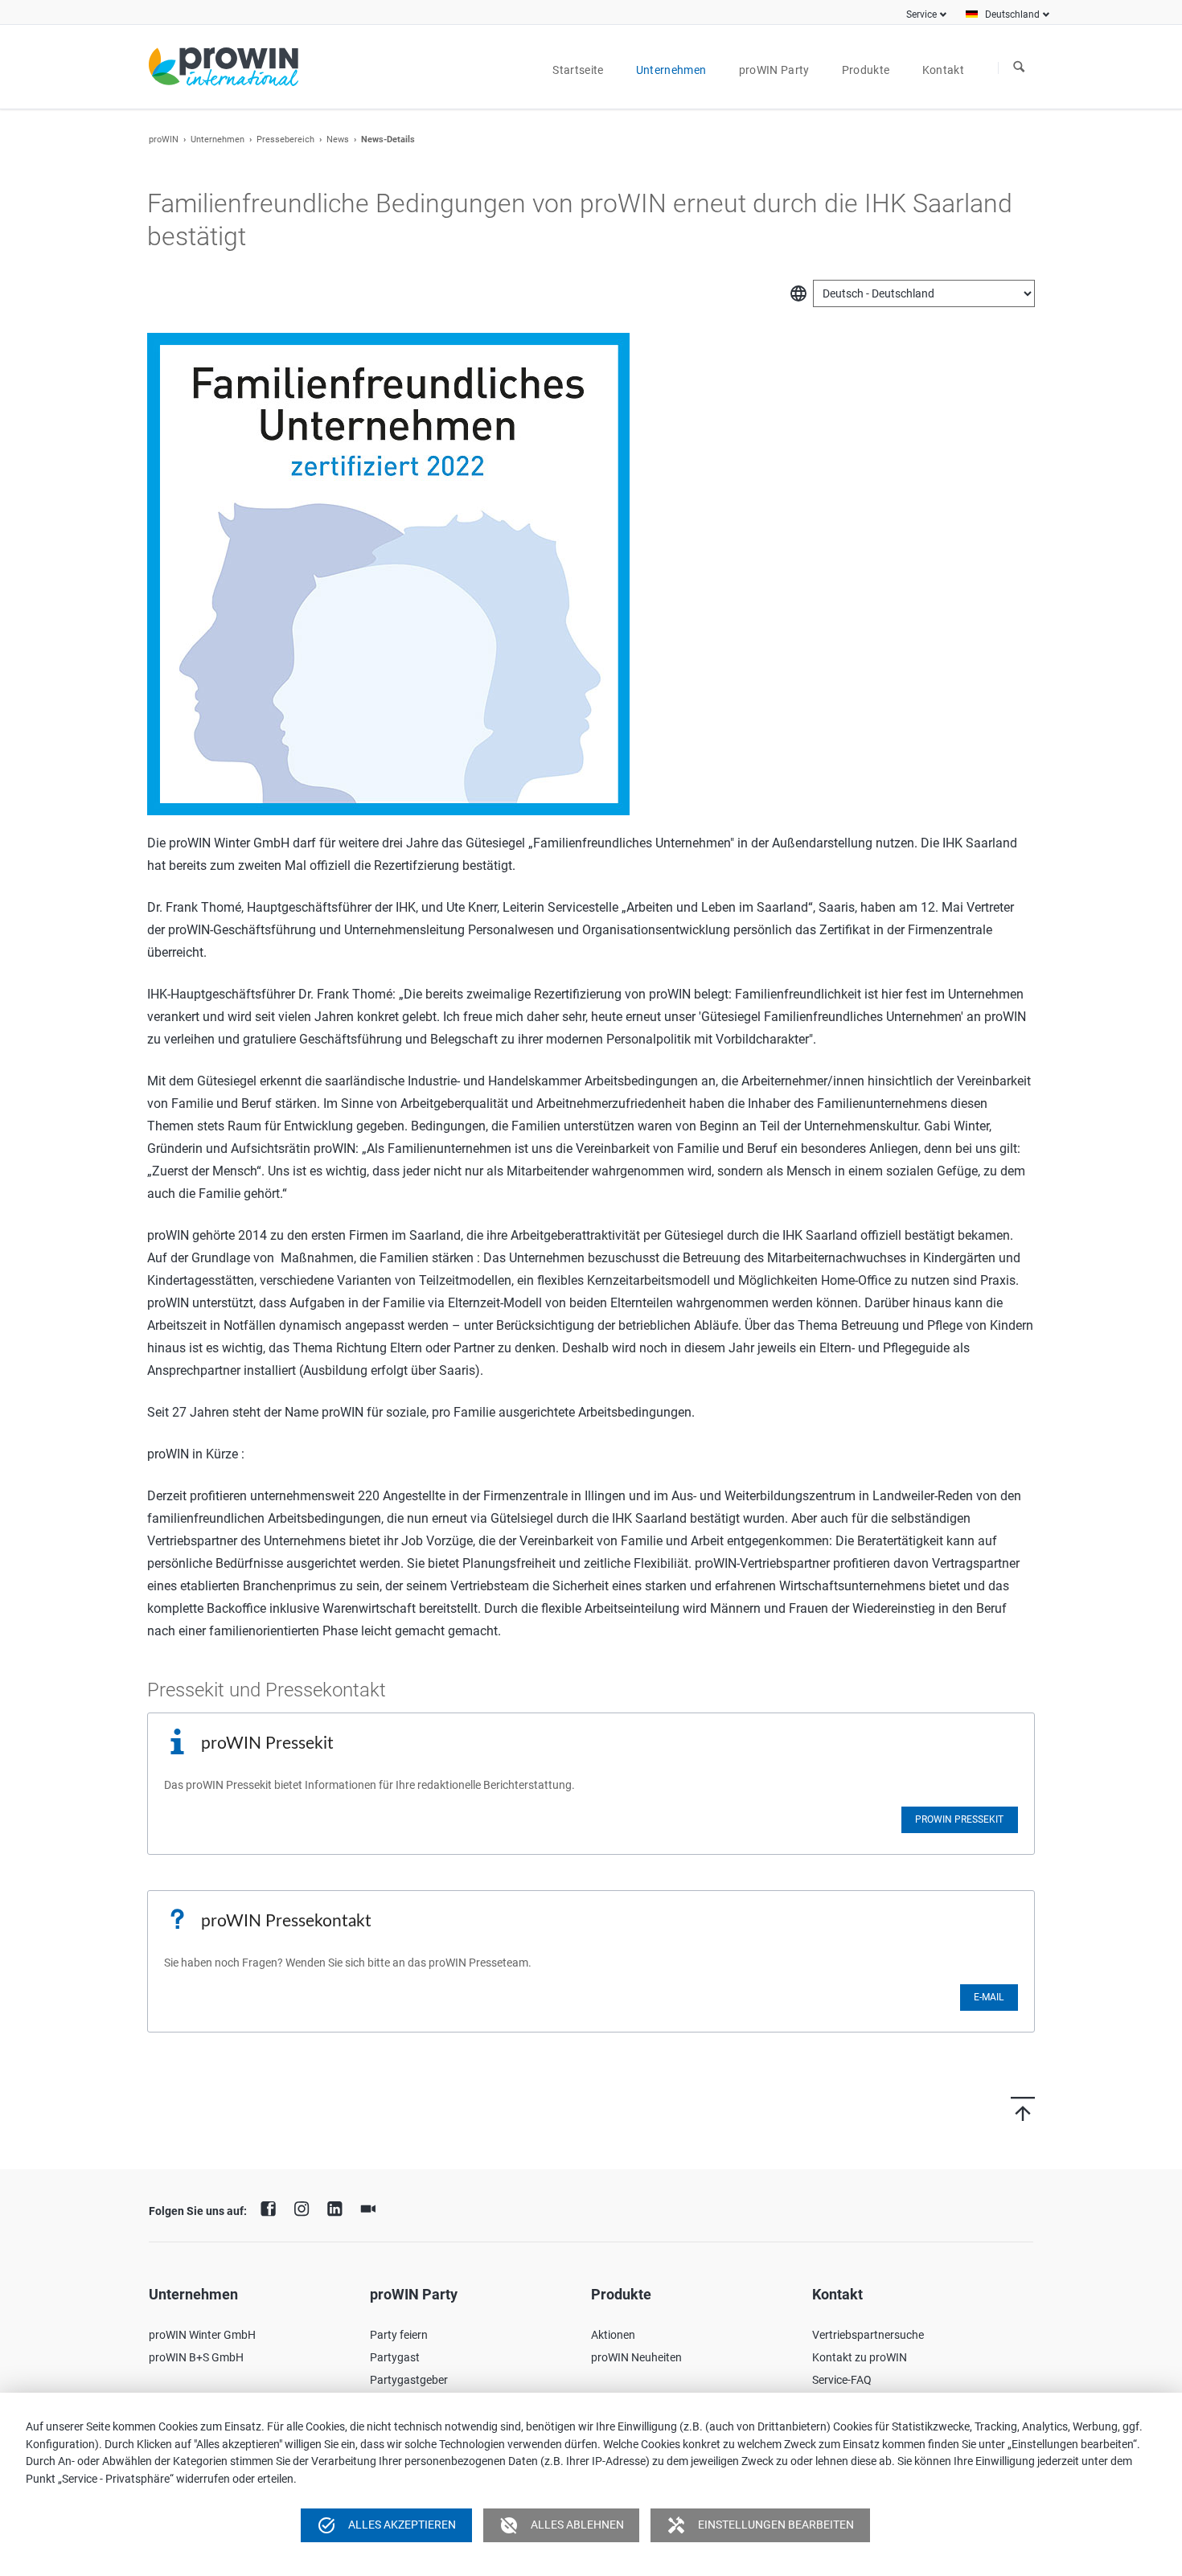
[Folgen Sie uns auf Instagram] (306, 2207)
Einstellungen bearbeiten (760, 2525)
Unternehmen (218, 139)
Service (921, 14)
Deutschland (1012, 14)
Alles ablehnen (562, 2525)
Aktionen (613, 2335)
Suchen (1019, 68)
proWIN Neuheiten (636, 2357)
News (338, 139)
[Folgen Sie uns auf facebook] (273, 2207)
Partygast (395, 2357)
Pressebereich (285, 139)
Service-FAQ (842, 2380)
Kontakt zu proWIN (860, 2357)
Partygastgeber (409, 2380)
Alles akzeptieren (386, 2525)
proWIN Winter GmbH (202, 2335)
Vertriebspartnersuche (868, 2335)
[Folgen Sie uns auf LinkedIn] (339, 2207)
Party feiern (399, 2335)
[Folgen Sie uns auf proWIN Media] (372, 2207)
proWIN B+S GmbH (196, 2357)
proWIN (164, 139)
